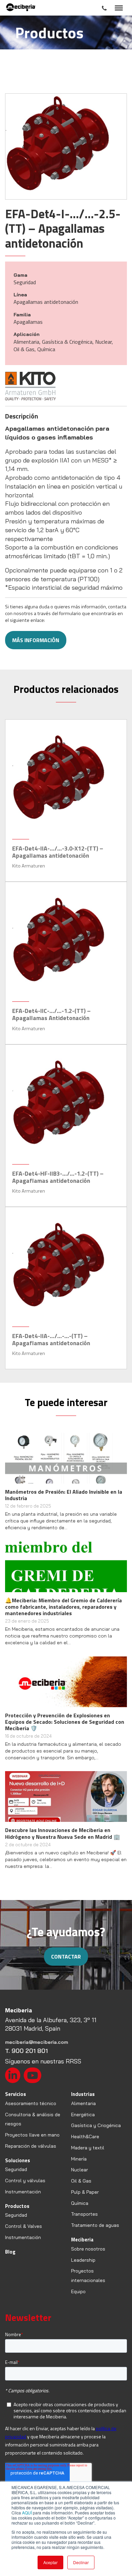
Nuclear (80, 2170)
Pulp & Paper (85, 2192)
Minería (79, 2159)
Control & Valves (24, 2226)
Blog (10, 2252)
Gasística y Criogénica (96, 2125)
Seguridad (16, 2169)
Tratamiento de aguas (95, 2225)
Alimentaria (83, 2103)
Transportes (84, 2214)
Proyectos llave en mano (32, 2135)
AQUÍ (27, 2513)
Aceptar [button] (50, 2562)
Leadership (83, 2260)
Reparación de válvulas (31, 2146)
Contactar (66, 1957)
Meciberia (82, 2240)
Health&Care (85, 2137)
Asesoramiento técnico (31, 2103)
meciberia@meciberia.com (37, 2042)
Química (80, 2203)
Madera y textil (88, 2148)
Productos (17, 2206)
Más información (36, 640)
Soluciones (18, 2160)
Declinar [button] (81, 2562)
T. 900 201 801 (26, 2051)
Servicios (16, 2094)
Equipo (78, 2291)
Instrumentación (23, 2192)
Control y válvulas (25, 2180)
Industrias (83, 2094)
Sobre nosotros (88, 2249)
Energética (83, 2115)
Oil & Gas (81, 2181)
